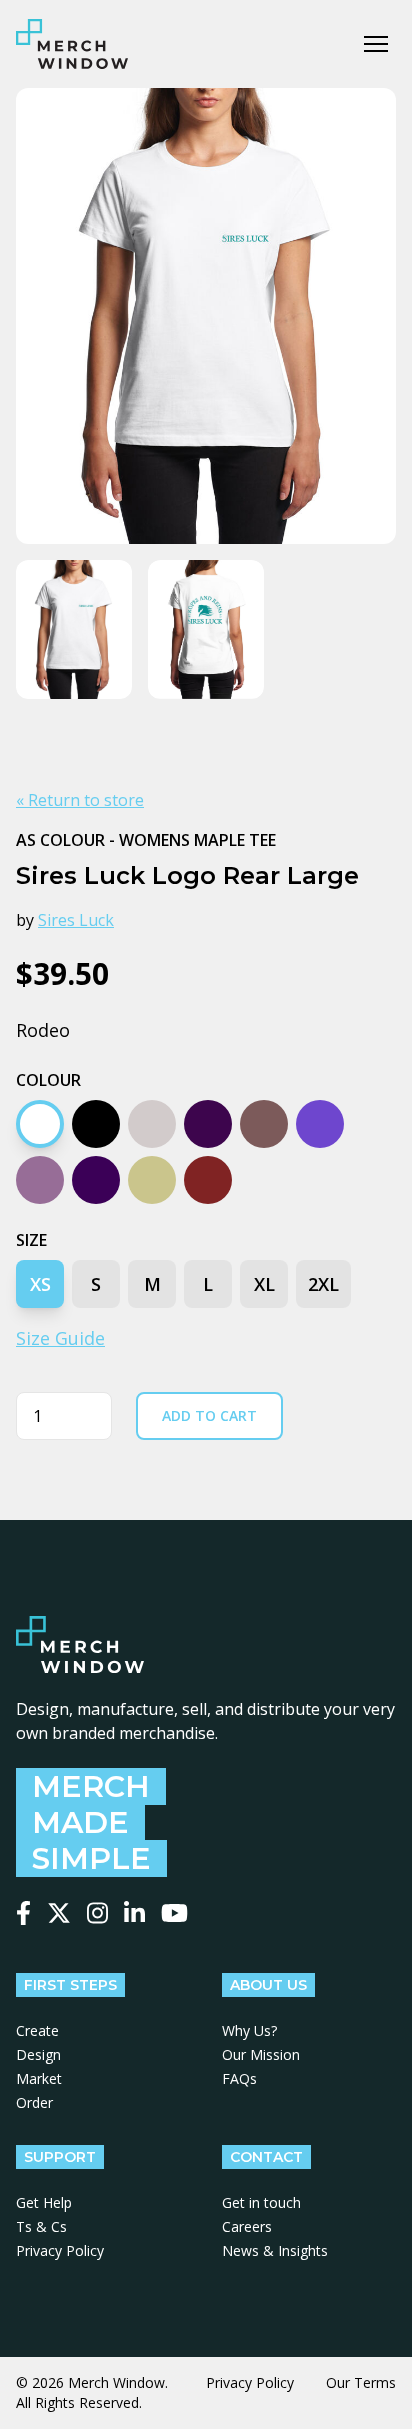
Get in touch (261, 2202)
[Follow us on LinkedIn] (134, 1913)
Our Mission (261, 2054)
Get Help (44, 2202)
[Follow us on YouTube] (174, 1913)
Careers (247, 2226)
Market (39, 2078)
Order (34, 2102)
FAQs (239, 2078)
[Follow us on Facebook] (23, 1913)
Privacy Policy (60, 2250)
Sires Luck (76, 920)
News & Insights (275, 2250)
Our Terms (361, 2382)
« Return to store (80, 800)
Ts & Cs (41, 2226)
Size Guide (60, 1338)
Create (37, 2030)
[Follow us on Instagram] (97, 1913)
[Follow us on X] (59, 1913)
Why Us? (249, 2030)
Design (38, 2054)
